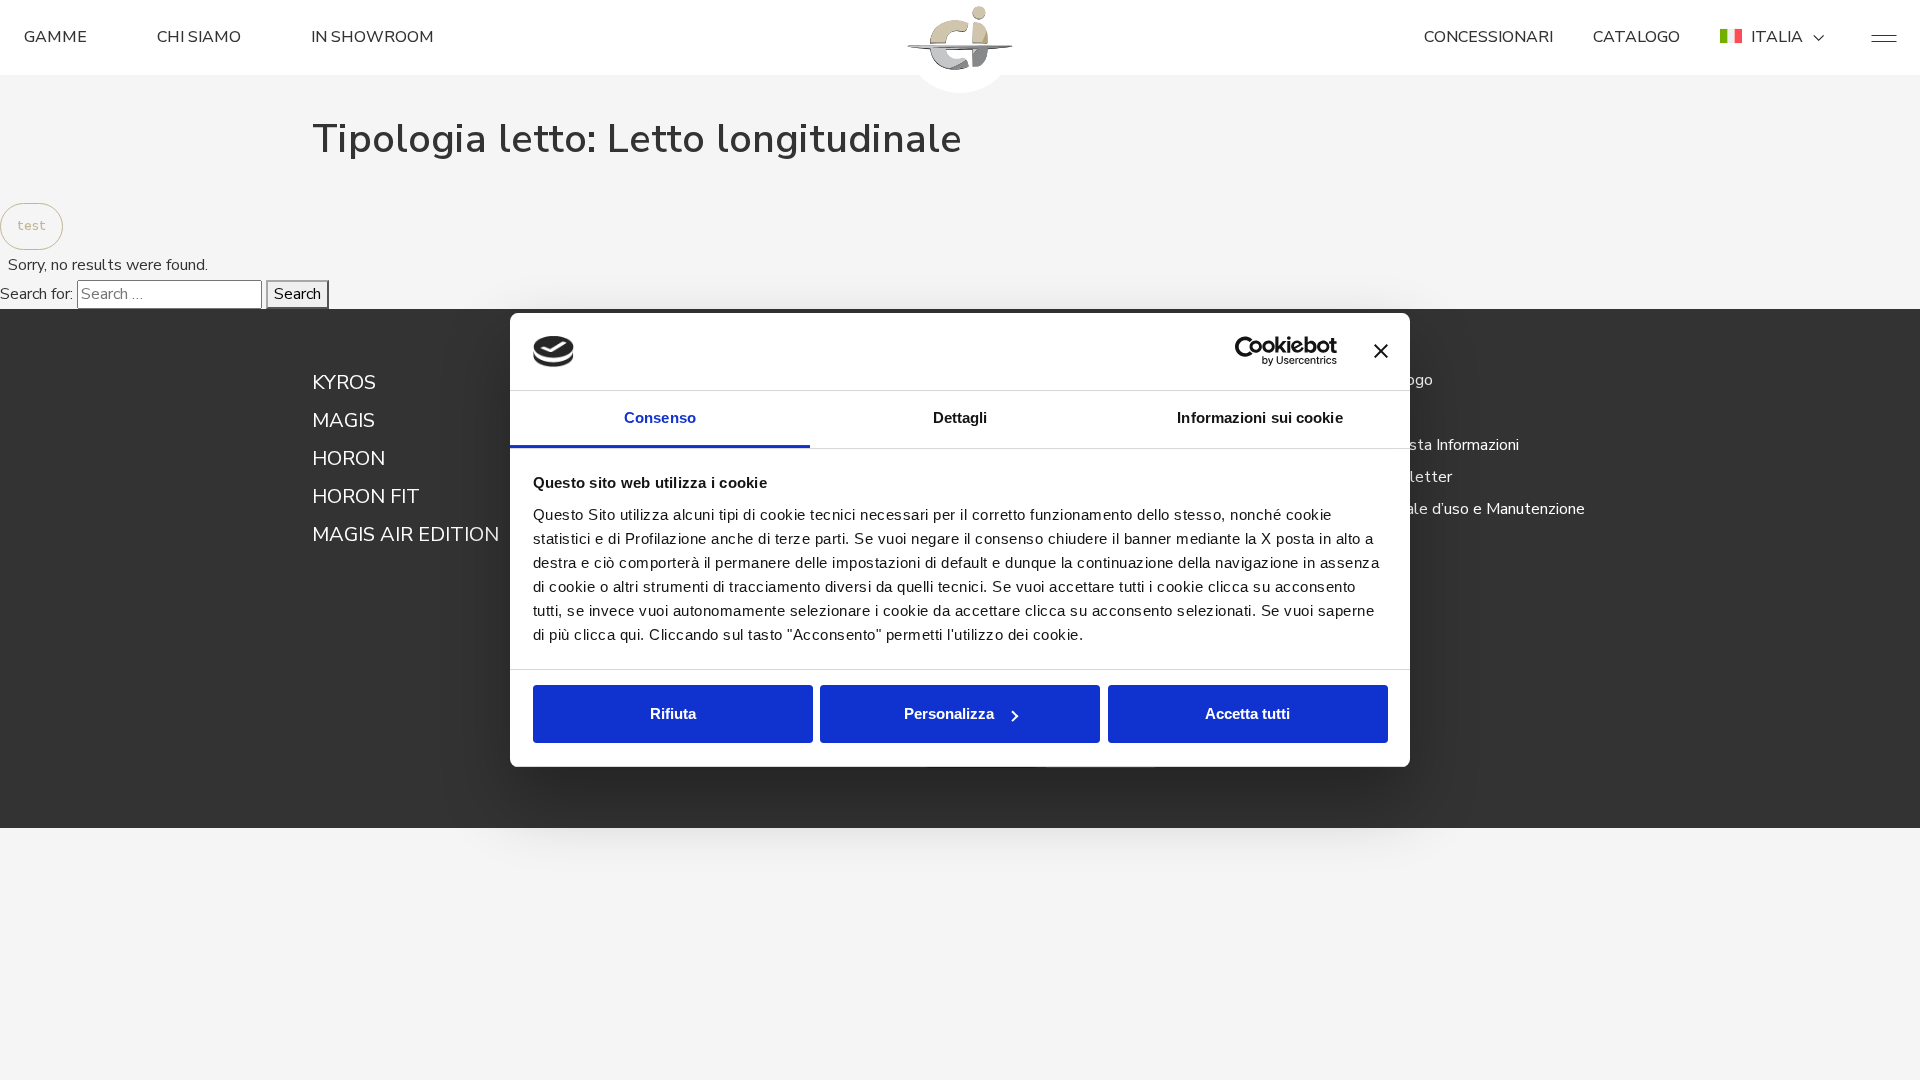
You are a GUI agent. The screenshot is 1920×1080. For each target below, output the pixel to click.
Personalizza (949, 713)
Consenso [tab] (660, 417)
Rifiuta (673, 713)
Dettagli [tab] (960, 417)
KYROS (344, 382)
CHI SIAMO (199, 37)
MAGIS (343, 420)
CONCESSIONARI (1488, 37)
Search (297, 294)
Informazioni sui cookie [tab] (1259, 417)
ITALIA (1777, 37)
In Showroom (372, 37)
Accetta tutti (1247, 713)
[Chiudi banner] (1381, 352)
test (31, 226)
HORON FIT (366, 496)
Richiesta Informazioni (1443, 445)
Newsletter (1410, 477)
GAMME (55, 37)
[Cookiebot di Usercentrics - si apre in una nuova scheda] (1249, 352)
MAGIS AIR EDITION (405, 534)
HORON (348, 458)
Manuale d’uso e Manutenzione (1476, 509)
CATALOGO (1636, 37)
